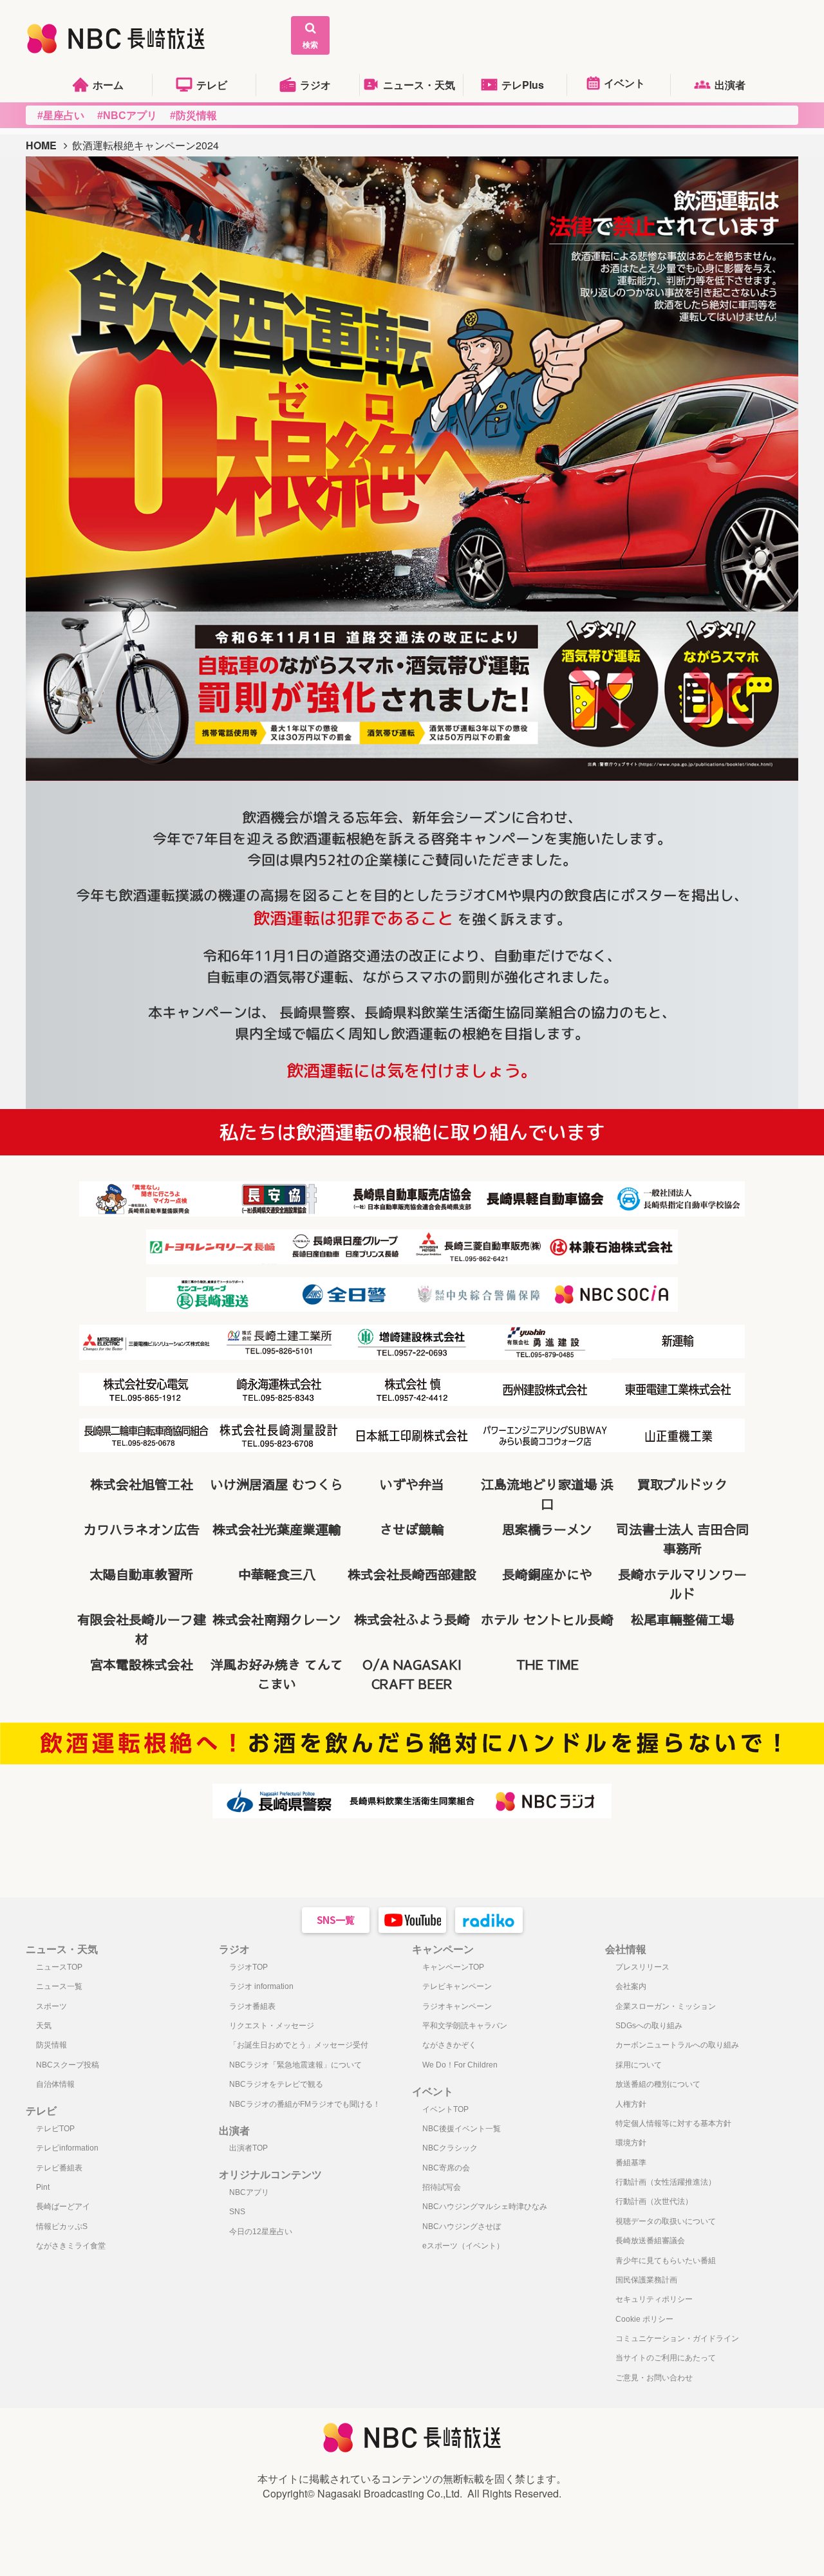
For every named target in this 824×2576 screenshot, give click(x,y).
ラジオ (315, 85)
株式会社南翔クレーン (277, 1619)
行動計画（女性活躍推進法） (666, 2182)
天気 (44, 2026)
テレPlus (523, 85)
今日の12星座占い (261, 2232)
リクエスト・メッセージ (272, 2026)
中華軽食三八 (277, 1574)
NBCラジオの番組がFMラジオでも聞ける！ (305, 2104)
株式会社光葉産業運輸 (277, 1529)
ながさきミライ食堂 (71, 2246)
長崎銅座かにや (547, 1574)
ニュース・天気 (419, 85)
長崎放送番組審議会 (650, 2241)
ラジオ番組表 (252, 2006)
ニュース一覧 (59, 1986)
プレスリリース (642, 1967)
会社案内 (631, 1986)
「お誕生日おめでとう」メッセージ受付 (299, 2045)
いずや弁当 (412, 1484)
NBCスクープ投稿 (68, 2065)
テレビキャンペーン (457, 1986)
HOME (41, 145)
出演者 (730, 85)
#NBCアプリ (127, 116)
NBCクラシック (450, 2148)
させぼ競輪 (412, 1529)
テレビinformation (67, 2148)
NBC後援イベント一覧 (462, 2129)
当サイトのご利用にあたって (666, 2358)
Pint (43, 2187)
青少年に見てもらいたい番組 (666, 2261)
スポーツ (51, 2006)
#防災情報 (193, 116)
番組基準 (631, 2163)
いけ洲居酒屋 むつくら (277, 1484)
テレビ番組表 (59, 2168)
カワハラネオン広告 (142, 1529)
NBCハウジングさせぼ (462, 2226)
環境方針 (631, 2143)
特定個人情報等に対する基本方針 (673, 2123)
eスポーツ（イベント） (463, 2246)
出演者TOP (248, 2148)
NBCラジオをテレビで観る (276, 2084)
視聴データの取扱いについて (666, 2221)
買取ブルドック (682, 1484)
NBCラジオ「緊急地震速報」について (295, 2065)
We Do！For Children (460, 2065)
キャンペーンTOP (453, 1967)
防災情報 (51, 2045)
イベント (624, 83)
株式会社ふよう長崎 (412, 1619)
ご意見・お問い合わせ (654, 2378)
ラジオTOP (248, 1967)
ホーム (108, 85)
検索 (310, 44)
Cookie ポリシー (644, 2319)
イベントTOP (445, 2109)
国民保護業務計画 (646, 2280)
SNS (237, 2212)
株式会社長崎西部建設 (412, 1574)
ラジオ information (261, 1986)
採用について (639, 2065)
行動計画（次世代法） (654, 2201)
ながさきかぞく (449, 2045)
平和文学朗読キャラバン (465, 2026)
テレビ (212, 85)
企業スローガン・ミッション (666, 2006)
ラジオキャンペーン (457, 2006)
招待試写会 (442, 2187)
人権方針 (631, 2104)
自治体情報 (55, 2084)
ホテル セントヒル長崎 (547, 1619)
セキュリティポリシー (654, 2299)
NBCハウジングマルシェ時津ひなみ (485, 2207)
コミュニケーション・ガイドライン (677, 2338)
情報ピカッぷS (62, 2226)
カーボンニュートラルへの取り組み (677, 2045)
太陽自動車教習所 (142, 1574)
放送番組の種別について (658, 2084)
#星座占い (61, 116)
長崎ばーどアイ (63, 2207)
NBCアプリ (249, 2192)
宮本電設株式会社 (142, 1664)
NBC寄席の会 (446, 2168)
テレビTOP (55, 2129)
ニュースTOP (59, 1967)
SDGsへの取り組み (649, 2026)
